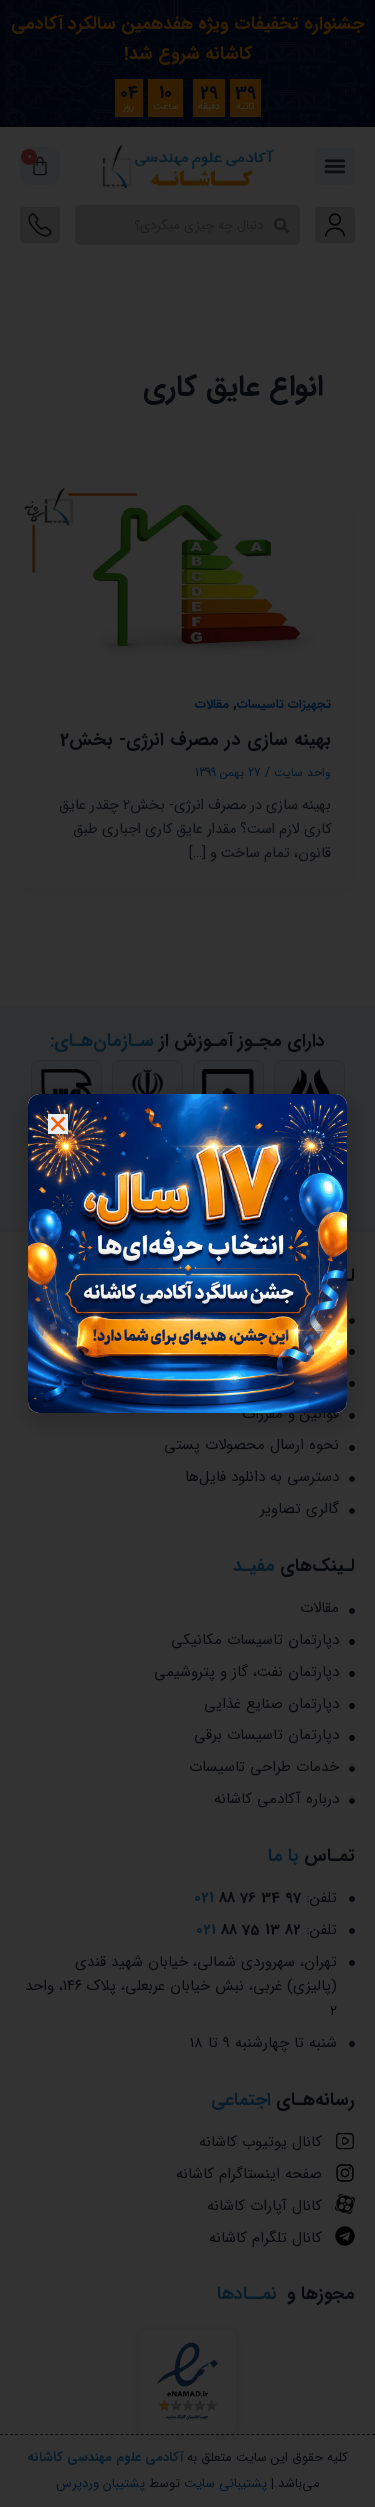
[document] (187, 1253)
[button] (58, 1124)
